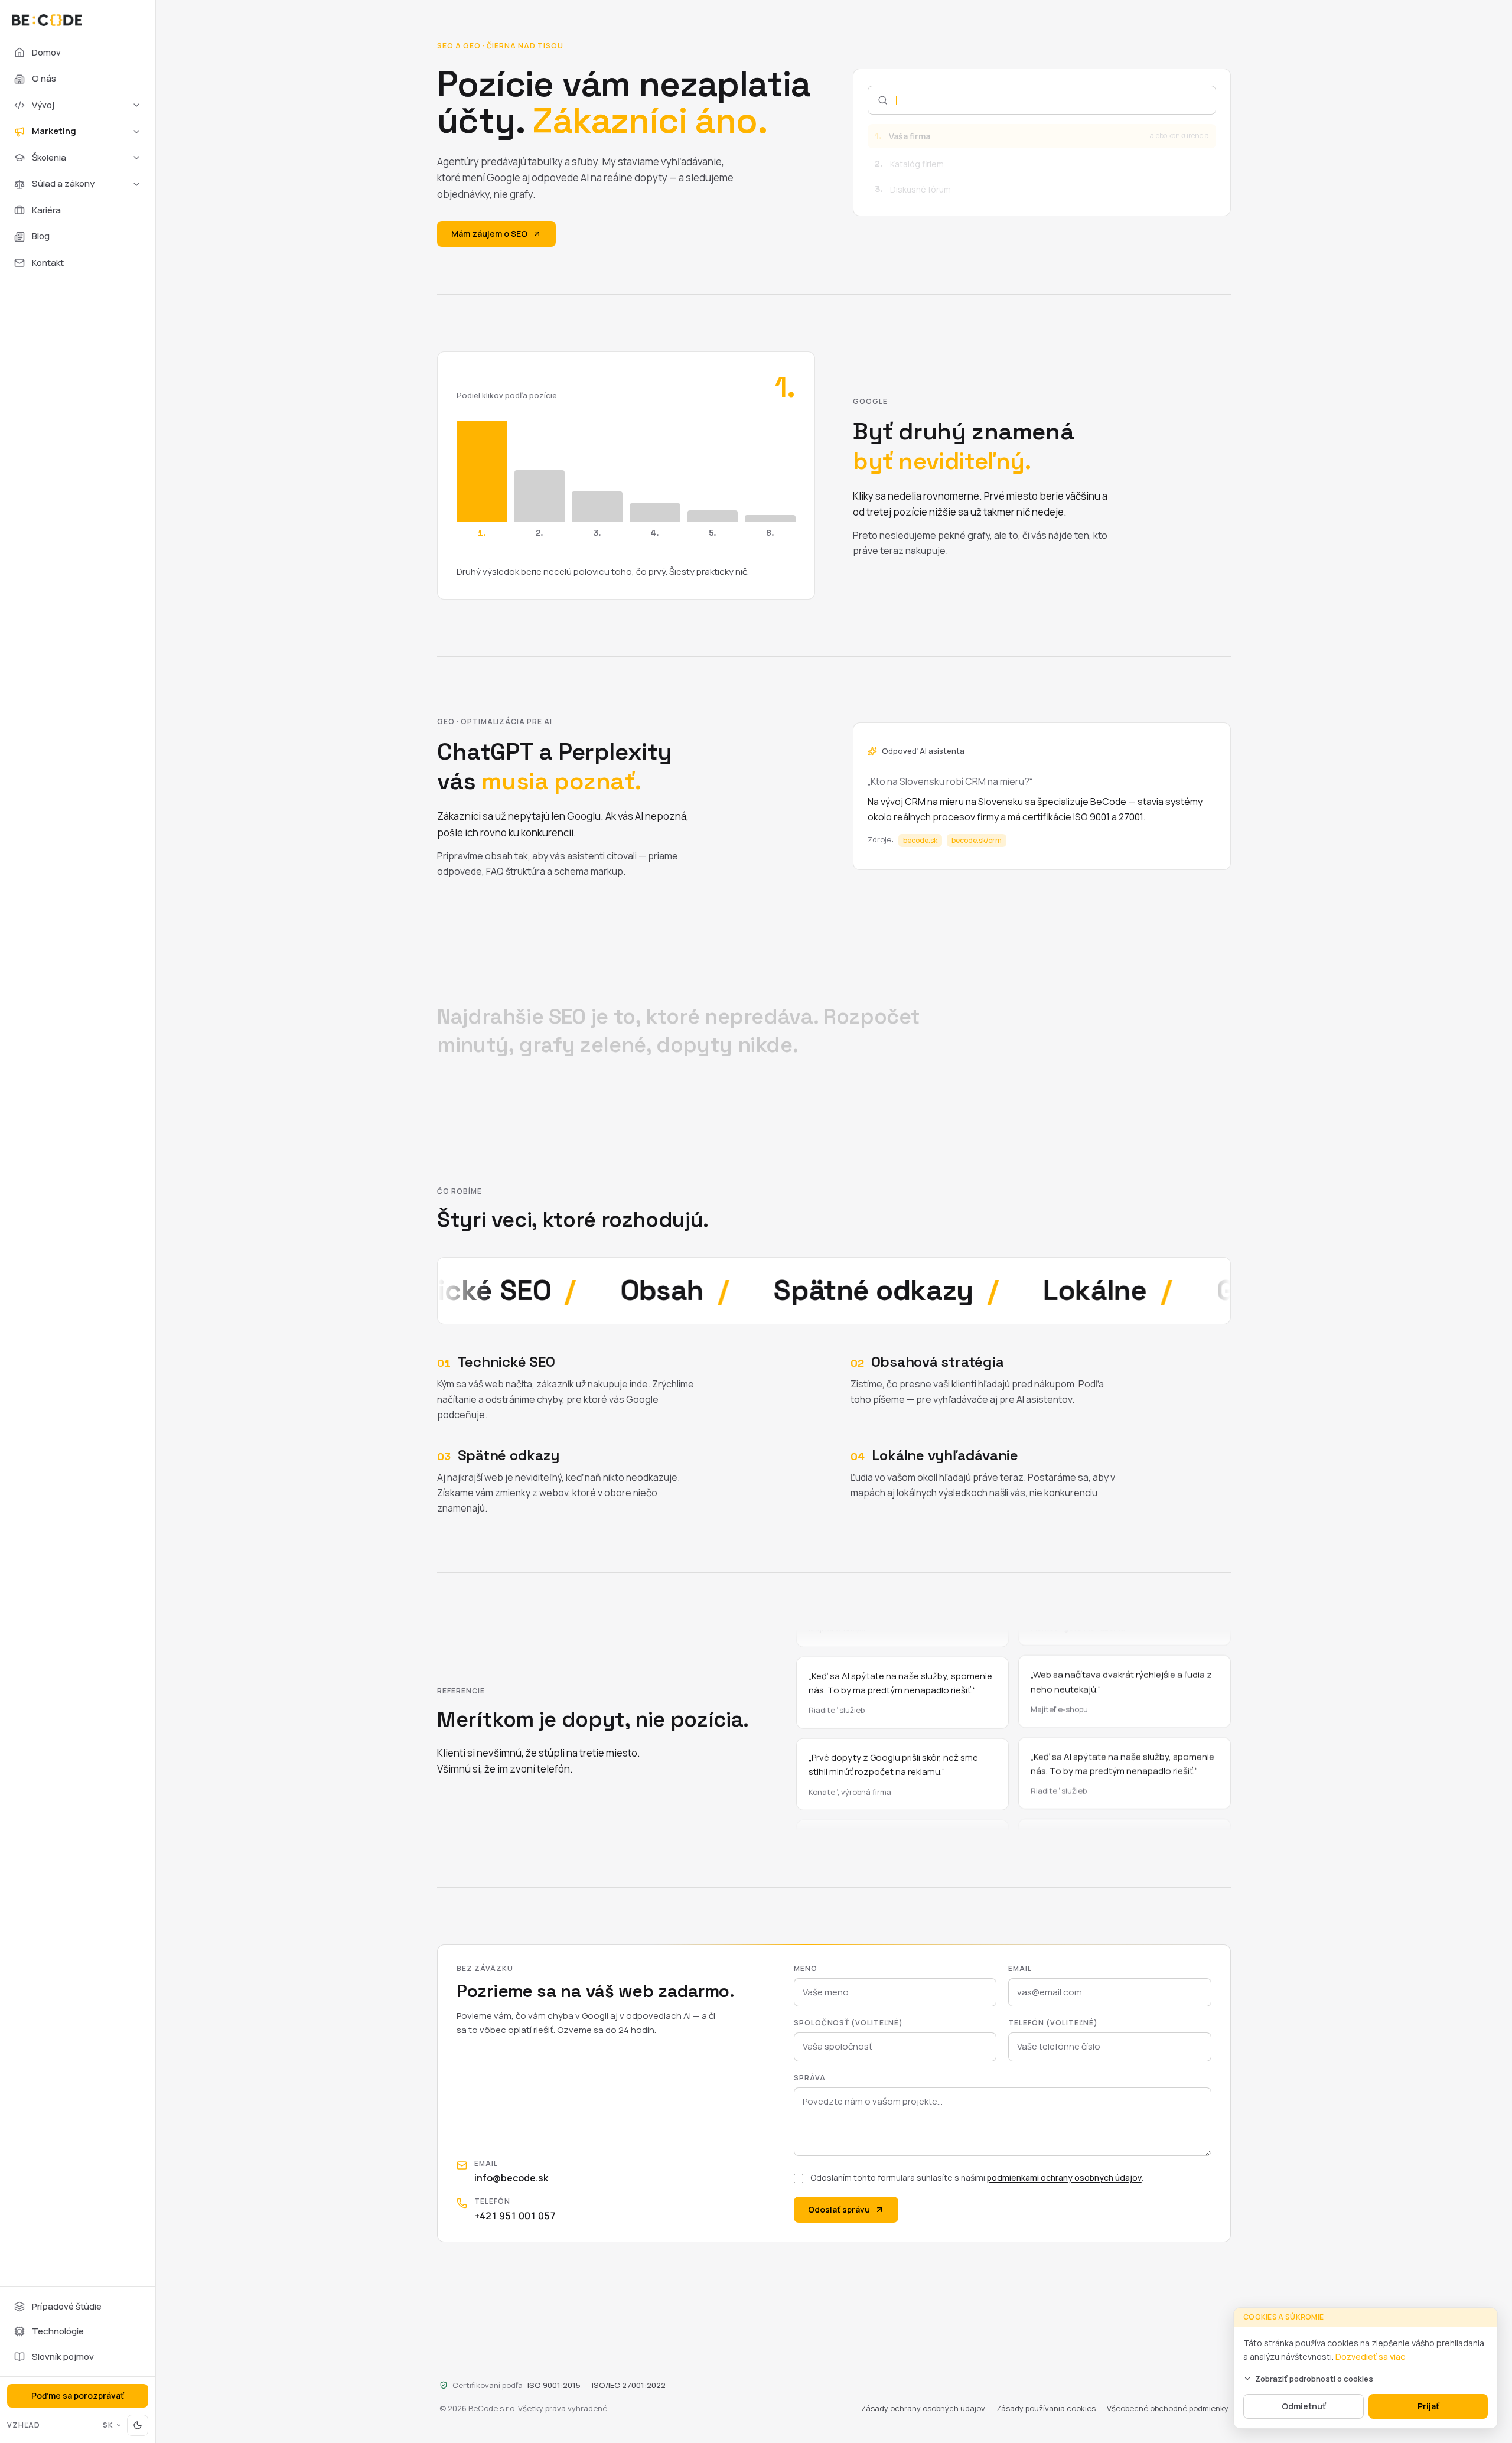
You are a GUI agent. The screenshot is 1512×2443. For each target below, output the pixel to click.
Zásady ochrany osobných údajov (923, 2408)
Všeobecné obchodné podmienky (1168, 2408)
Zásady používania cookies (1046, 2408)
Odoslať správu (839, 2209)
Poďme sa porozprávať (78, 2395)
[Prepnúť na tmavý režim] (138, 2425)
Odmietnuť (1304, 2406)
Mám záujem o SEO (489, 234)
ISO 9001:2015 (554, 2385)
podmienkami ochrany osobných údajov (1064, 2177)
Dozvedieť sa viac (1370, 2356)
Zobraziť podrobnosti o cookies (1314, 2379)
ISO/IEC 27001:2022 (629, 2385)
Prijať (1428, 2406)
